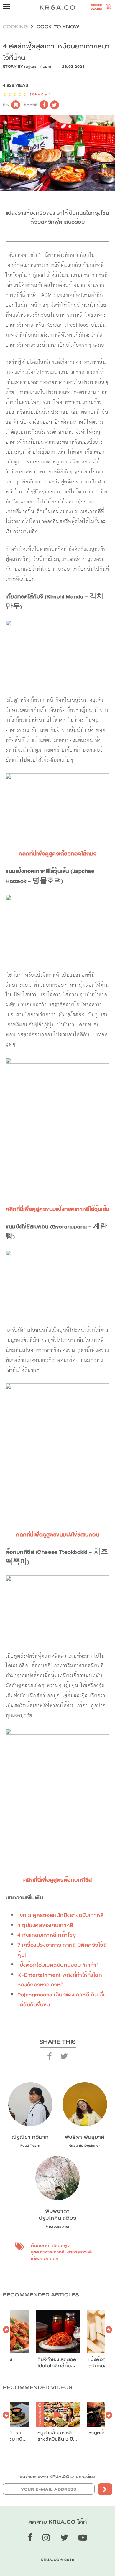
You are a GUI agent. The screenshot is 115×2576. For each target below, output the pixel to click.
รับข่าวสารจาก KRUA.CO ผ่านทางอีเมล (57, 2477)
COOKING (15, 27)
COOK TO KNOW (58, 27)
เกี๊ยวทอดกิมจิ (45, 2258)
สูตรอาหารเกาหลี (48, 2252)
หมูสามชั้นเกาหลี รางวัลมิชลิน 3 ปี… (57, 2436)
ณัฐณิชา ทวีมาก (39, 67)
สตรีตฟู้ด (61, 2246)
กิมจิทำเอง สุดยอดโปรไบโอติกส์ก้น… (57, 2363)
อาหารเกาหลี (80, 2252)
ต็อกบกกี (40, 2246)
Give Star (40, 94)
